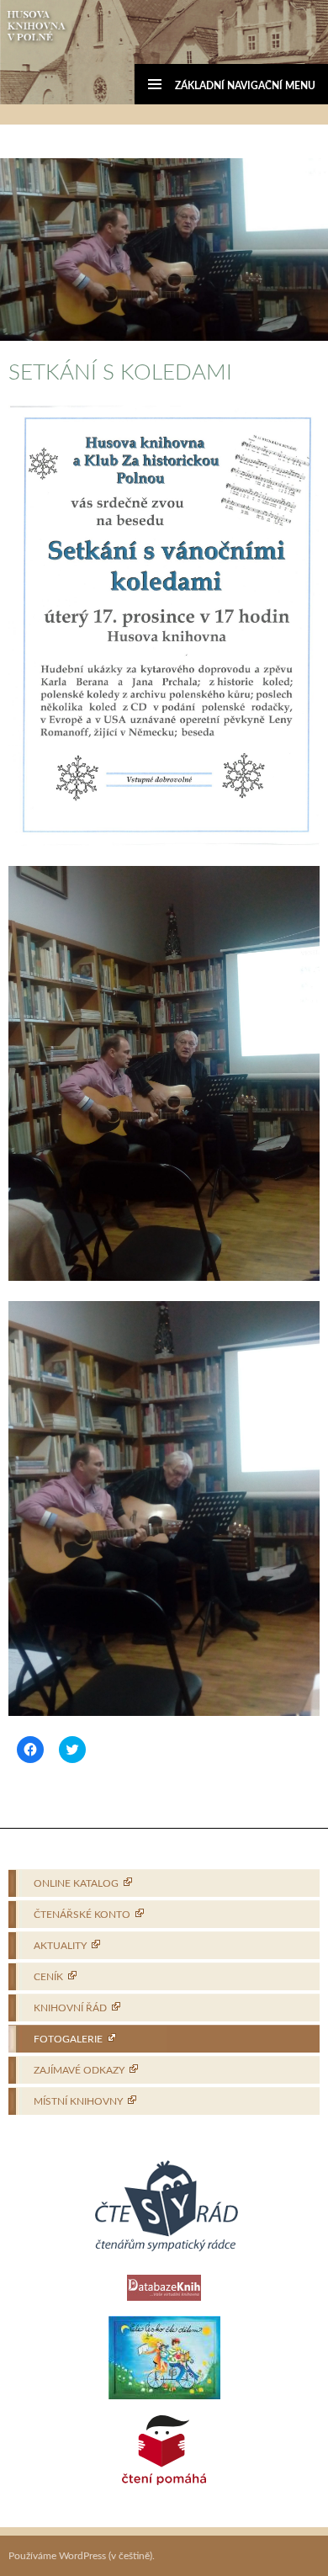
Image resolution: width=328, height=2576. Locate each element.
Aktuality (60, 1946)
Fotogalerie (68, 2039)
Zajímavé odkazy (79, 2070)
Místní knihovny (78, 2101)
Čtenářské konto (82, 1915)
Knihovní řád (70, 2008)
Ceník (48, 1977)
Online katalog (76, 1883)
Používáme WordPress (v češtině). (82, 2556)
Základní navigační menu (245, 86)
